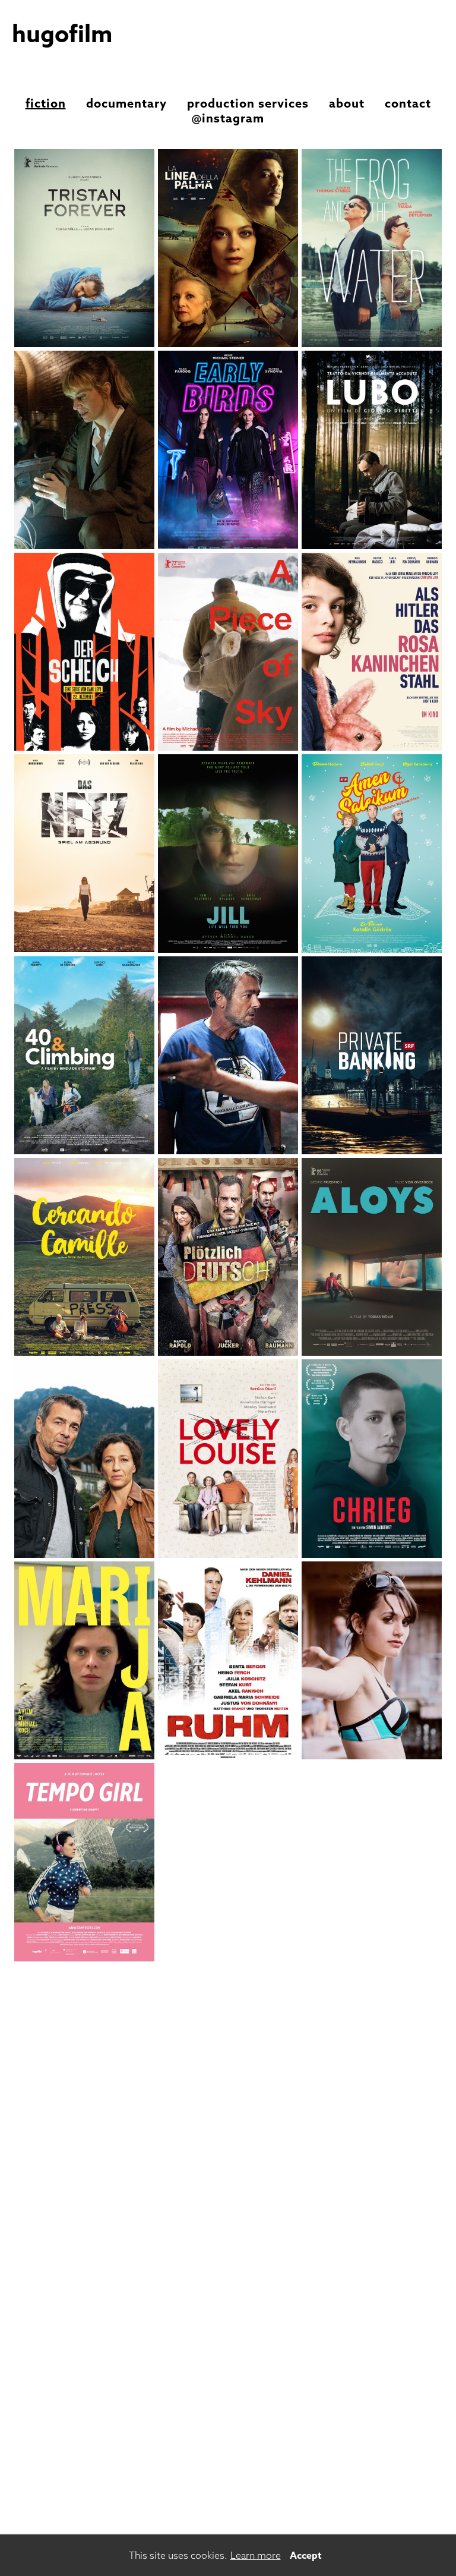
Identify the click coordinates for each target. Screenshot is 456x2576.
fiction (46, 103)
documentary (126, 103)
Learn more (256, 2555)
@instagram (228, 118)
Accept (306, 2555)
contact (408, 103)
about (347, 103)
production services (248, 103)
